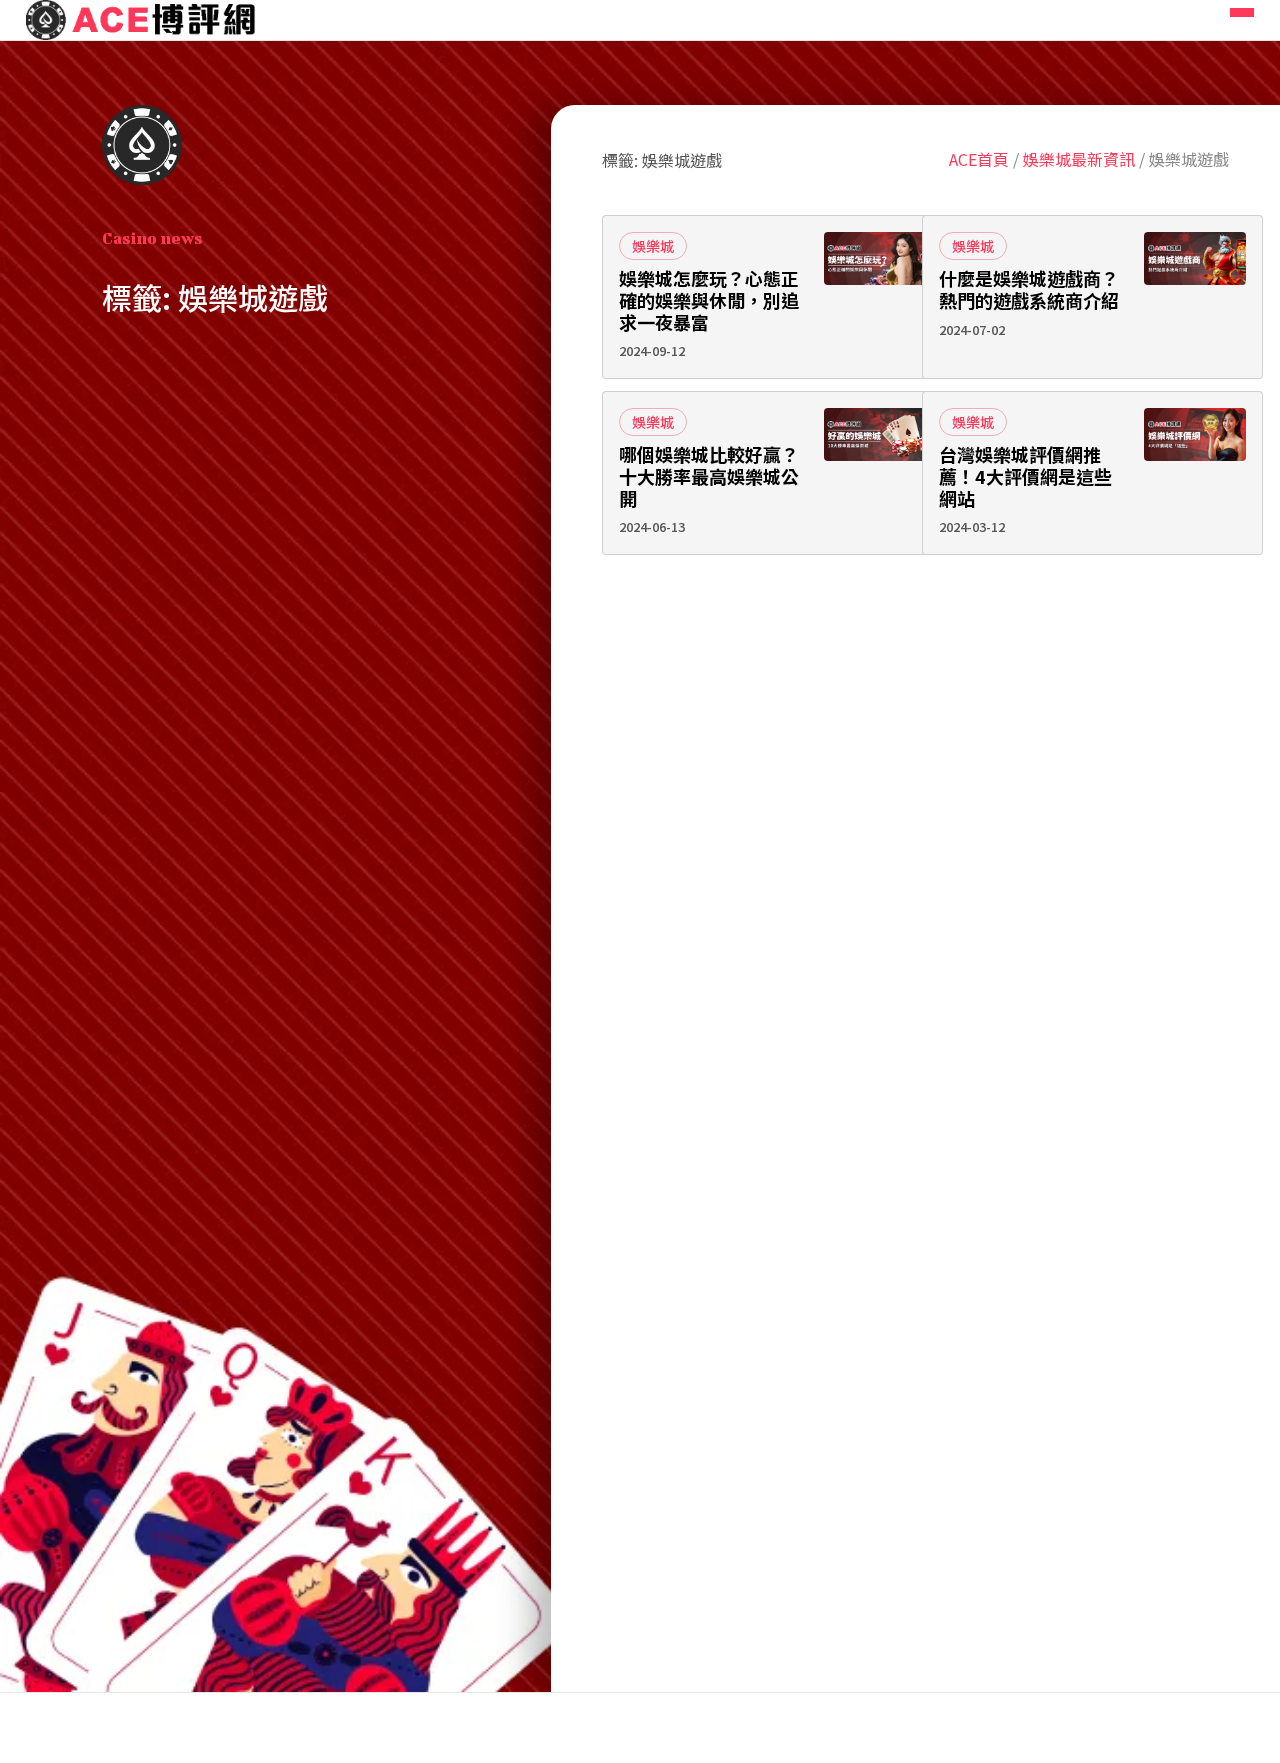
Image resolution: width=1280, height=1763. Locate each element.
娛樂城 (653, 246)
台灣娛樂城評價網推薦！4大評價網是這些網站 (1025, 476)
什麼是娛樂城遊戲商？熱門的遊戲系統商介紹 (1029, 289)
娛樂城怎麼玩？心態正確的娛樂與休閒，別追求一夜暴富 (709, 300)
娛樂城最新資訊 (1079, 159)
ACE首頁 (979, 159)
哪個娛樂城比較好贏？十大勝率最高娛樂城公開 (709, 476)
